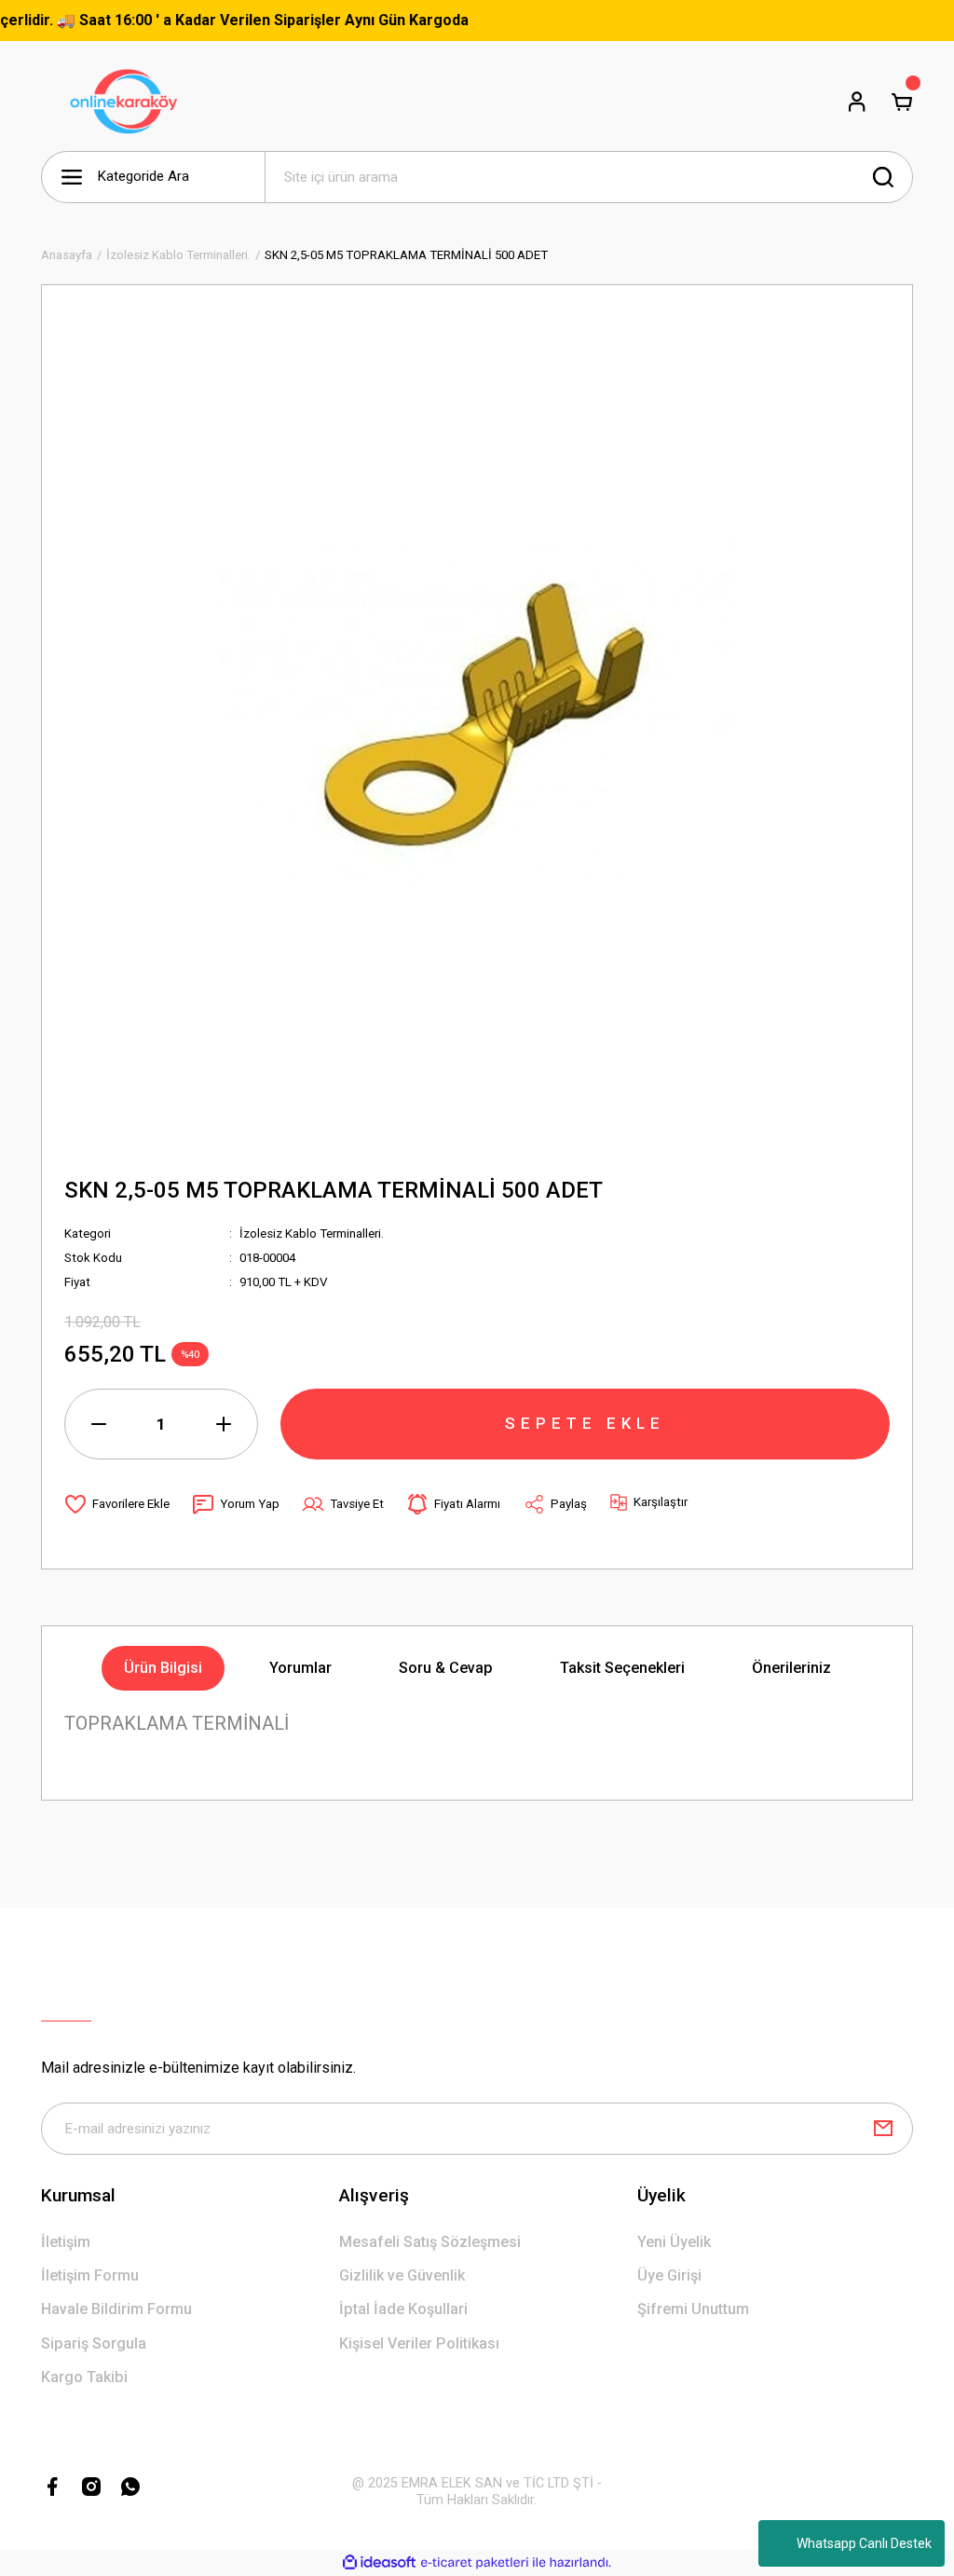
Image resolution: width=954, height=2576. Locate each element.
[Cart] (902, 102)
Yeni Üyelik (674, 2242)
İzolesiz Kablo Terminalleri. (312, 1233)
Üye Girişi (669, 2275)
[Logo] (128, 102)
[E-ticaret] (475, 2562)
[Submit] (883, 2129)
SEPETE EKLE (585, 1423)
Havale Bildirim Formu (116, 2309)
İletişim (66, 2242)
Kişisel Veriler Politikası (419, 2343)
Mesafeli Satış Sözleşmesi (430, 2242)
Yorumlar (300, 1668)
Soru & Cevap (446, 1668)
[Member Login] (857, 102)
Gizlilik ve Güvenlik (402, 2275)
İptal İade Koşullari (403, 2309)
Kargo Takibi (84, 2377)
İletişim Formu (90, 2275)
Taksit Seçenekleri (622, 1668)
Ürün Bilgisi (163, 1668)
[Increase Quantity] (224, 1424)
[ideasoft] (379, 2563)
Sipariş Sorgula (94, 2343)
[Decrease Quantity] (99, 1424)
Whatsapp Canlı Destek (864, 2543)
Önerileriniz (791, 1668)
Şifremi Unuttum (693, 2309)
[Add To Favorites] (117, 1504)
